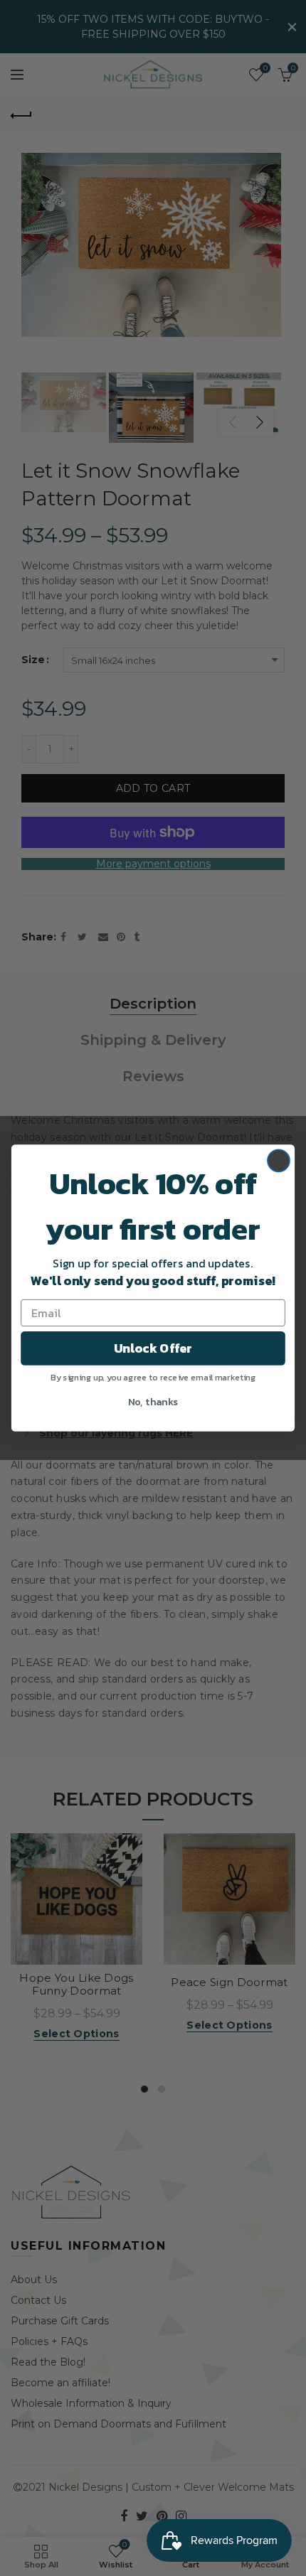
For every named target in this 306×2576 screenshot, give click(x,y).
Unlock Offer (153, 1348)
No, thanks (153, 1401)
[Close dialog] (279, 1160)
